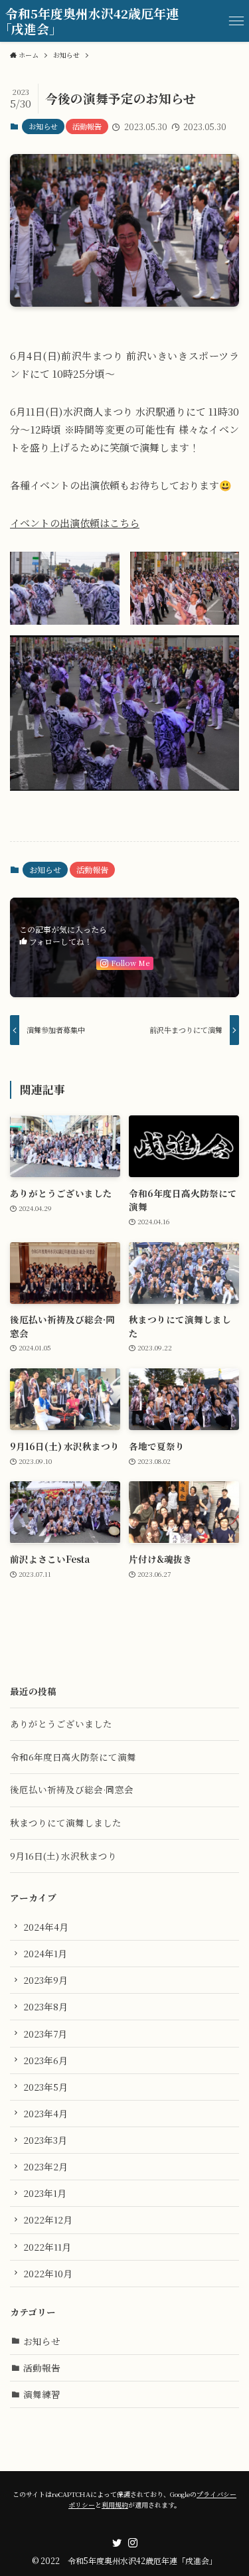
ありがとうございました (61, 1724)
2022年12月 (48, 2219)
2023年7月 (45, 2034)
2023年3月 (45, 2140)
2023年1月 (45, 2193)
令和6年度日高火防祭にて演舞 (73, 1757)
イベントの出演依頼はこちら (75, 523)
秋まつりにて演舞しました (66, 1822)
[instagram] (133, 2543)
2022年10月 (48, 2273)
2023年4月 (45, 2113)
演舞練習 (42, 2394)
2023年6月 (45, 2060)
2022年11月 (47, 2247)
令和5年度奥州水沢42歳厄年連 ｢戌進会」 (92, 21)
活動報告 (87, 126)
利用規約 (115, 2505)
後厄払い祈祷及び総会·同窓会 (72, 1789)
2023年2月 (45, 2166)
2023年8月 (45, 2006)
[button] (236, 21)
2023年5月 (45, 2087)
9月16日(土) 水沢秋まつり (63, 1856)
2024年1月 (45, 1953)
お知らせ (43, 126)
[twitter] (117, 2543)
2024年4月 (46, 1927)
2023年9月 (45, 1980)
